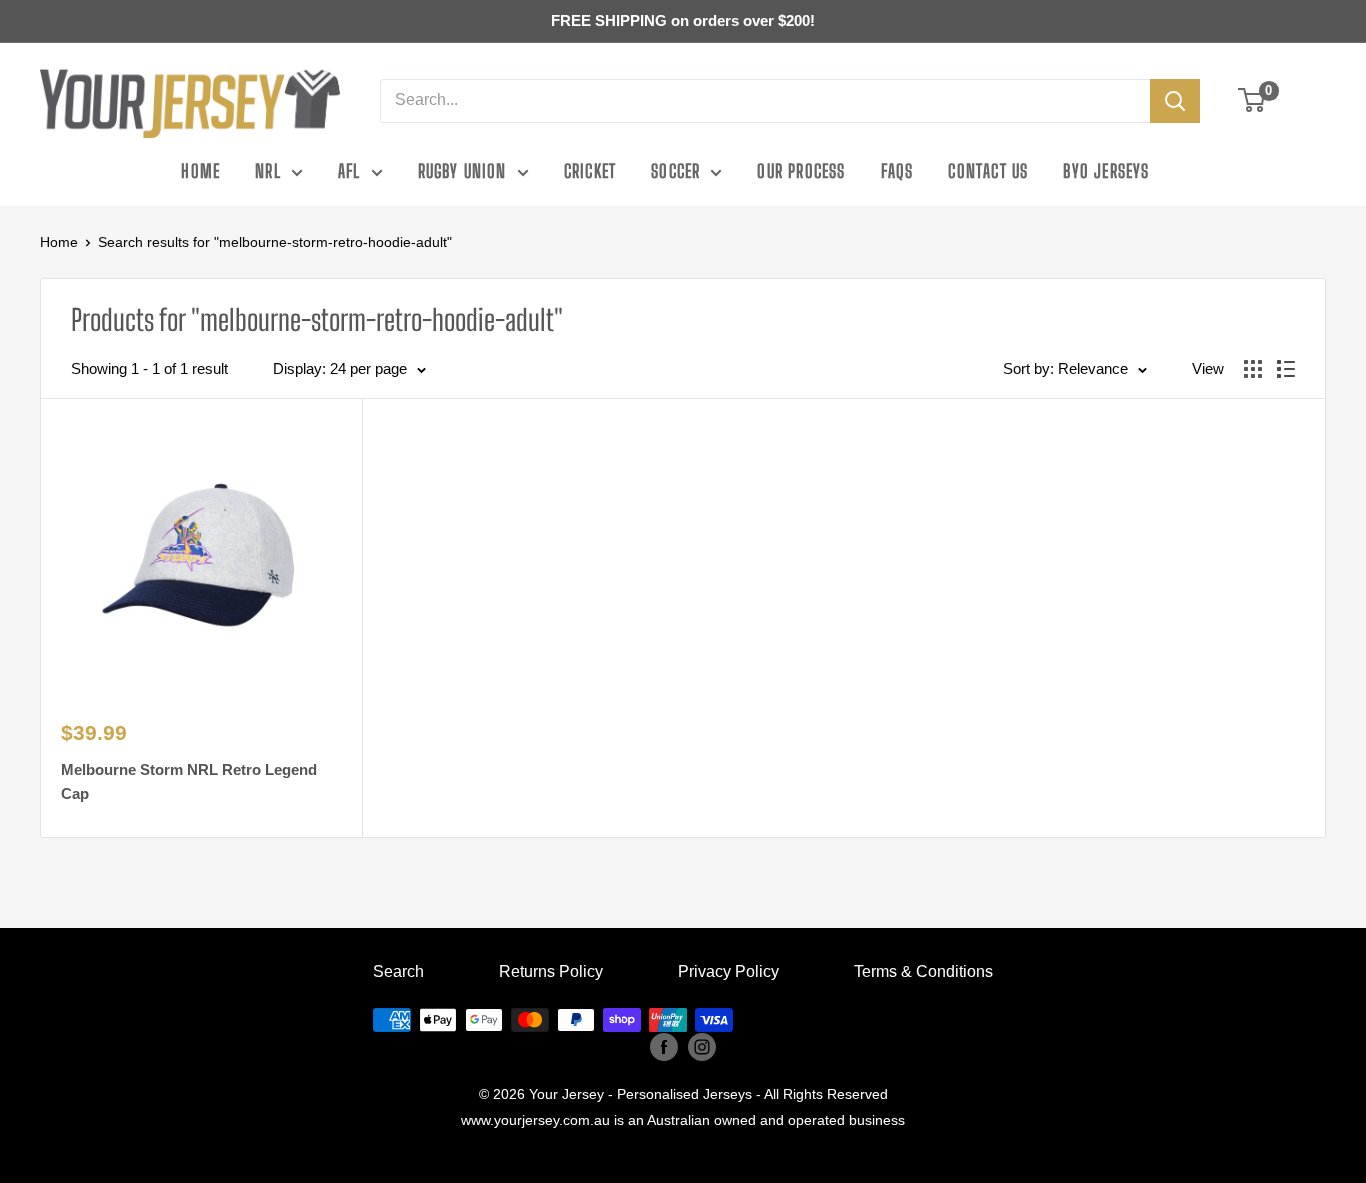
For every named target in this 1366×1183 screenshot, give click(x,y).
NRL (268, 171)
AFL (349, 171)
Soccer (675, 171)
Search (398, 971)
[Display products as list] (1286, 369)
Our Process (801, 171)
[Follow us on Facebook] (664, 1046)
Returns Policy (551, 971)
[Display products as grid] (1253, 369)
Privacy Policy (728, 971)
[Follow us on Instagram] (702, 1046)
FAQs (897, 171)
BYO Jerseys (1106, 171)
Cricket (590, 171)
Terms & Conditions (923, 971)
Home (200, 171)
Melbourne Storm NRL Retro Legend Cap (189, 781)
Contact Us (988, 171)
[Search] (1175, 101)
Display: (299, 368)
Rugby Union (462, 171)
